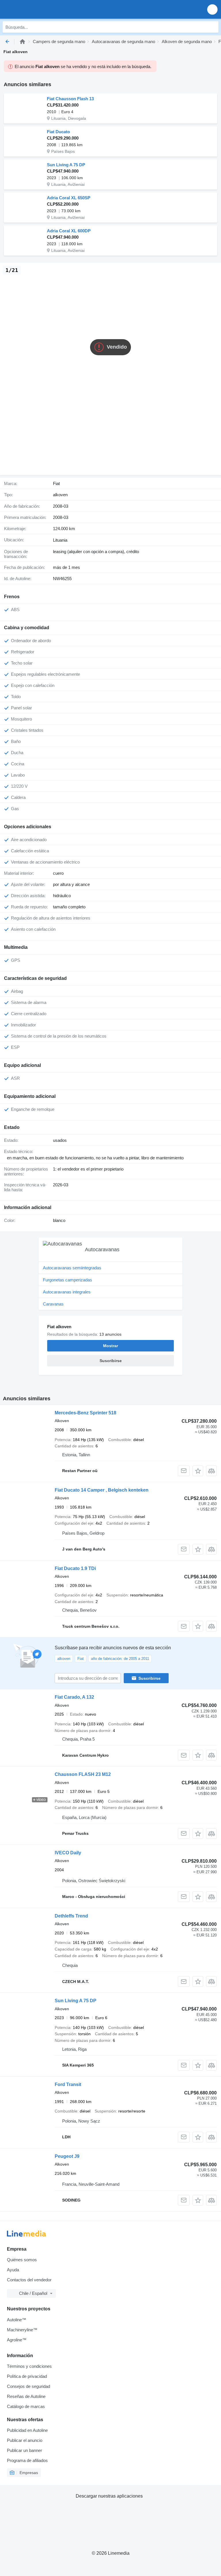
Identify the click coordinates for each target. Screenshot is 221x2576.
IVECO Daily (68, 1853)
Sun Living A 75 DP (66, 165)
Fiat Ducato (58, 132)
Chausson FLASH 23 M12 (83, 1774)
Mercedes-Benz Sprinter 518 (85, 1413)
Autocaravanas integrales (67, 1292)
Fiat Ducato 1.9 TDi (75, 1568)
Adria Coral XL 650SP (69, 198)
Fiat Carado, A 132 (74, 1697)
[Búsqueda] (213, 27)
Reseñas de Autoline (26, 2396)
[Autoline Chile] (37, 9)
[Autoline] (22, 41)
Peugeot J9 (67, 2156)
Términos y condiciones (29, 2366)
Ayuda (13, 2270)
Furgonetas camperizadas (67, 1280)
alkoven (60, 495)
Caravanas (53, 1304)
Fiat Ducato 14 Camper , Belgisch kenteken (102, 1490)
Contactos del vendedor (29, 2280)
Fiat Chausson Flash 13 (70, 99)
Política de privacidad (27, 2376)
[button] (212, 9)
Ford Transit (68, 2084)
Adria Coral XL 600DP (69, 231)
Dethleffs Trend (71, 1916)
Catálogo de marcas (26, 2406)
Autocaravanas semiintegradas (72, 1268)
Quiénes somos (22, 2260)
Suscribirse (149, 1678)
